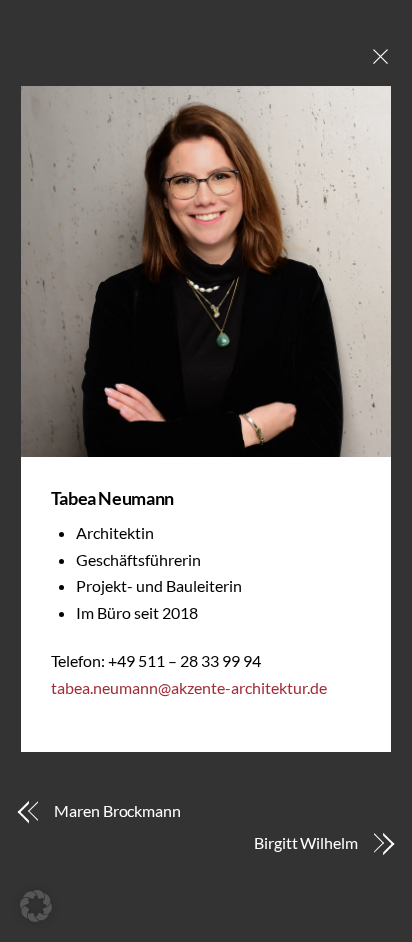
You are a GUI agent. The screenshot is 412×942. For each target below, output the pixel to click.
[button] (36, 906)
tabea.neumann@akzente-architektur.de (189, 687)
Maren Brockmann (117, 810)
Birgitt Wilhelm (306, 842)
